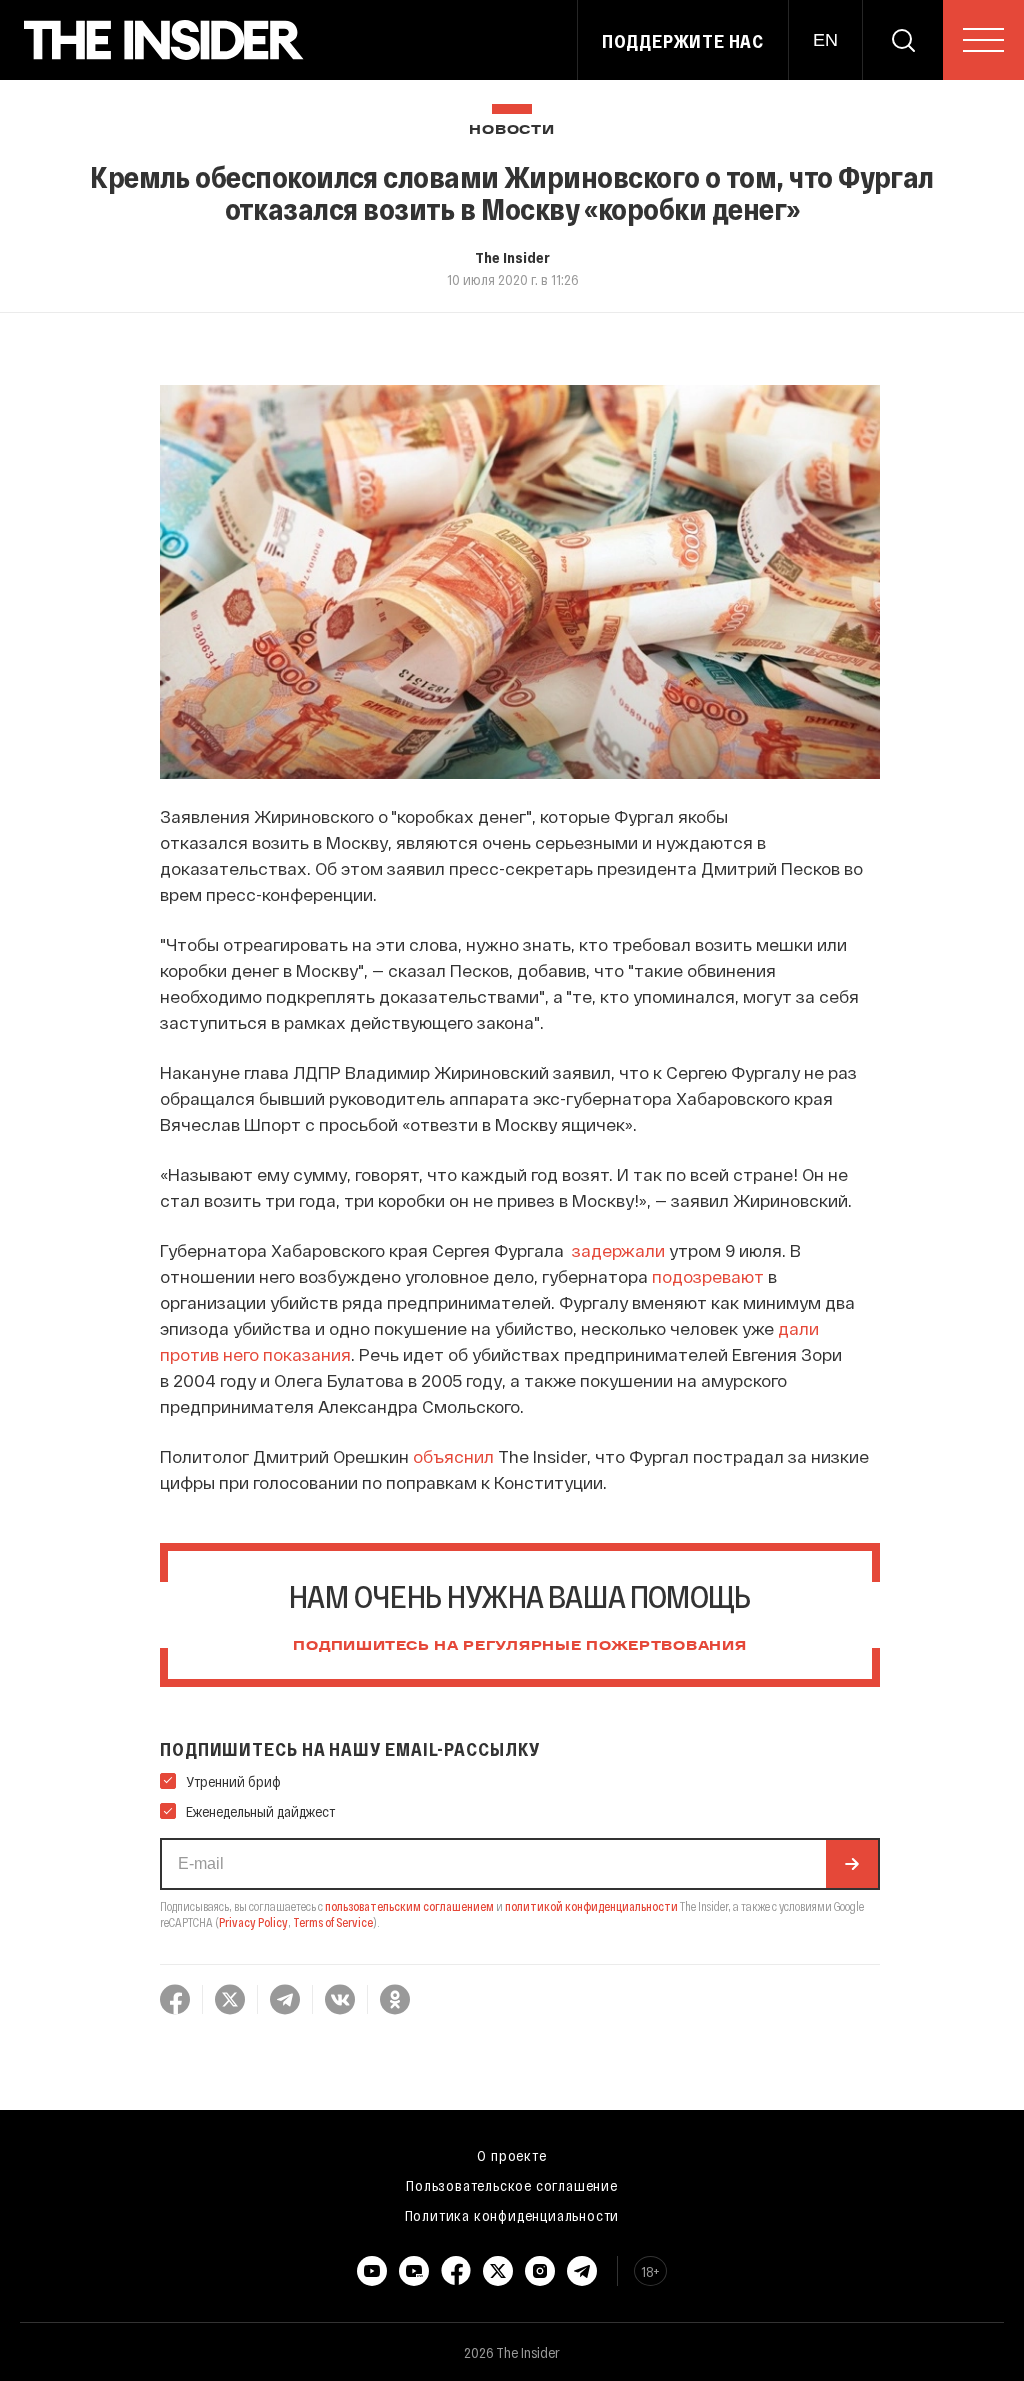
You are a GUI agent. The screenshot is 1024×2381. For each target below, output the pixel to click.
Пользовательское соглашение (512, 2185)
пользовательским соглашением (409, 1906)
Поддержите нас (683, 41)
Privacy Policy (253, 1922)
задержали (618, 1250)
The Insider (512, 257)
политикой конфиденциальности (591, 1906)
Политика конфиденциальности (512, 2215)
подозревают (708, 1276)
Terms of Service (333, 1922)
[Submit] (852, 1864)
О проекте (511, 2155)
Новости (511, 130)
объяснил (453, 1456)
